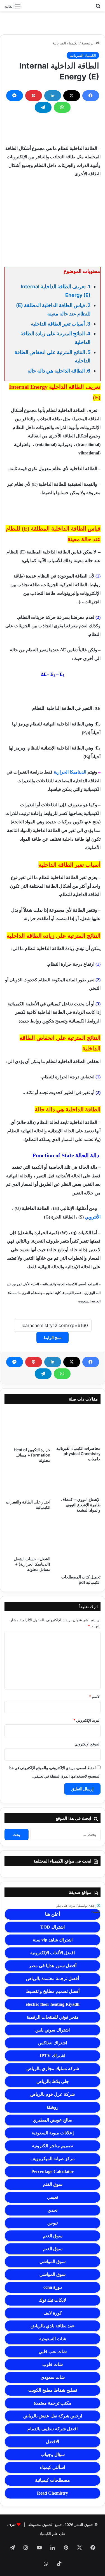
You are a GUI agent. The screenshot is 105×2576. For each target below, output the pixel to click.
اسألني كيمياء (53, 2467)
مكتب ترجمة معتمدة (53, 2403)
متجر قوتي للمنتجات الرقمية (53, 2017)
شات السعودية (53, 2339)
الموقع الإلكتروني (88, 1744)
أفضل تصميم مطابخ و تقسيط (53, 1991)
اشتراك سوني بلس (53, 2030)
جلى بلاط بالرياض (53, 2081)
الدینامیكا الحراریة (70, 772)
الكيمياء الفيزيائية (66, 43)
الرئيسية (89, 43)
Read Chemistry (53, 2493)
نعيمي (53, 2197)
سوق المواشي (53, 2262)
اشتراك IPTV (53, 2056)
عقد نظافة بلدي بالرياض (53, 2326)
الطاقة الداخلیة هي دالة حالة (56, 371)
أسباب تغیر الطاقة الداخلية (58, 324)
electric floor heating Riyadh (53, 2004)
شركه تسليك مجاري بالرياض (53, 2069)
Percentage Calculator (53, 2171)
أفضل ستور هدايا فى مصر (53, 1966)
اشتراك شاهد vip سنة (53, 1940)
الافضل (53, 2442)
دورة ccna (53, 2287)
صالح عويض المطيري (53, 2120)
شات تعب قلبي (53, 2352)
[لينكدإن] (53, 96)
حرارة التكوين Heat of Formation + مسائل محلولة (32, 1455)
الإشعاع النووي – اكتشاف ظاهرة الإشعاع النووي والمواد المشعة (81, 1505)
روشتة (53, 2107)
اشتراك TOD (53, 1927)
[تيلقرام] (43, 107)
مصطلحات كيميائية (53, 2480)
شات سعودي (53, 2377)
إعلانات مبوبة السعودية (53, 2133)
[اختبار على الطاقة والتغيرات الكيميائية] (27, 1483)
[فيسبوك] (91, 96)
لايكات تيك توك (53, 2300)
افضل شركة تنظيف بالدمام (53, 2429)
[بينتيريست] (34, 96)
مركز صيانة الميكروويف (53, 2159)
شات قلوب (53, 2364)
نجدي (53, 2210)
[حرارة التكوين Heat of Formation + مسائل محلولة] (27, 1427)
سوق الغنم (53, 2184)
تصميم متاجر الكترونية (53, 2146)
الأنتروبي (92, 1217)
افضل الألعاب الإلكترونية (53, 1953)
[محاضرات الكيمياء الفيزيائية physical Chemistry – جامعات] (78, 1426)
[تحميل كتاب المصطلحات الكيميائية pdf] (78, 1545)
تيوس (53, 2223)
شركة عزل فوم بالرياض (53, 2094)
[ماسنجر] (15, 96)
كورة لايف (53, 2313)
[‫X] (72, 96)
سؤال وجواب (53, 2454)
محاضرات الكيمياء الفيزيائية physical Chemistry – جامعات (78, 1454)
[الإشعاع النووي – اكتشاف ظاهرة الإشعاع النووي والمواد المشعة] (78, 1482)
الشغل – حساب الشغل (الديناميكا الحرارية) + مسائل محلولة (32, 1564)
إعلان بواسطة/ (78, 1909)
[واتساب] (62, 107)
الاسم (95, 1696)
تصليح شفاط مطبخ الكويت (53, 2390)
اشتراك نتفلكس (53, 2043)
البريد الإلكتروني (87, 1720)
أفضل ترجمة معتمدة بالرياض (53, 1978)
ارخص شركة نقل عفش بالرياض (53, 2416)
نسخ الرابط (53, 1338)
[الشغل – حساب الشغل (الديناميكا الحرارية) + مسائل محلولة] (27, 1536)
